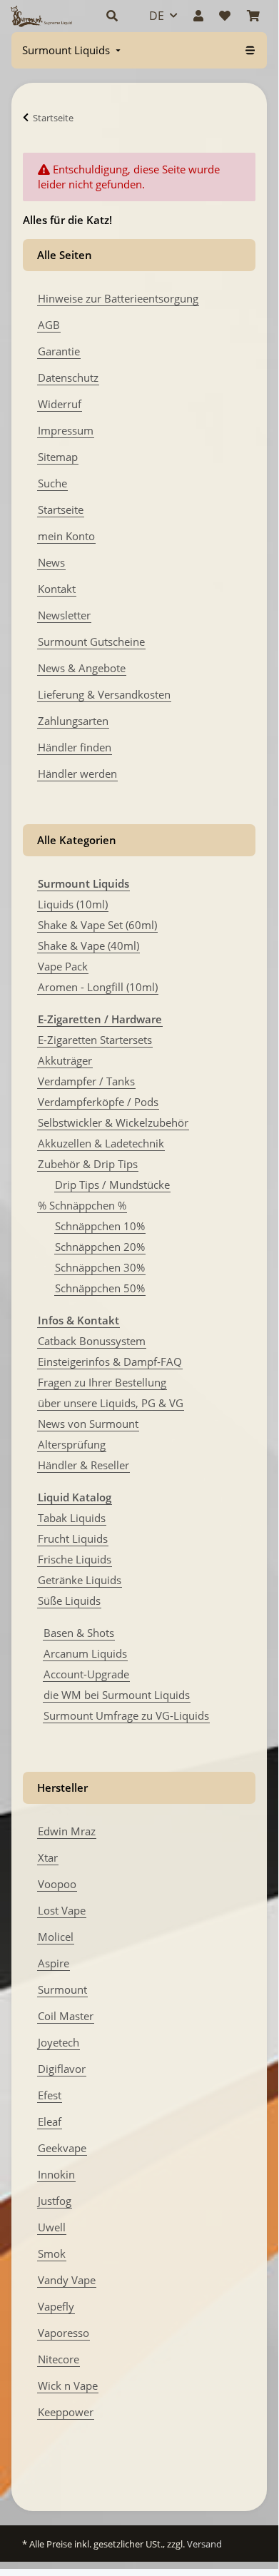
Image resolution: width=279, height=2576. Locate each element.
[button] (112, 16)
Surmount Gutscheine (91, 642)
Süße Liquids (69, 1601)
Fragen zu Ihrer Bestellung (102, 1382)
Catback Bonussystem (92, 1341)
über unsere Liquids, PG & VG (111, 1403)
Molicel (56, 1937)
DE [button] (157, 16)
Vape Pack (63, 966)
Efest (50, 2095)
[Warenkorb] (253, 16)
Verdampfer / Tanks (86, 1081)
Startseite (61, 509)
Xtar (48, 1857)
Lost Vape (62, 1910)
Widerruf (60, 404)
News (51, 562)
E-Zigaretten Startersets (95, 1040)
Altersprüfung (72, 1444)
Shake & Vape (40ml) (88, 945)
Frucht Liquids (73, 1538)
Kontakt (57, 589)
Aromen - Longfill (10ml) (98, 987)
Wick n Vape (68, 2385)
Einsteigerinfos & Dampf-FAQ (110, 1361)
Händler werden (77, 774)
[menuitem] (73, 50)
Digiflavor (62, 2069)
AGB (49, 325)
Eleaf (50, 2121)
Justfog (55, 2201)
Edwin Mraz (67, 1831)
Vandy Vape (67, 2280)
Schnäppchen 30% (100, 1267)
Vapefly (56, 2306)
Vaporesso (64, 2333)
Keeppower (66, 2412)
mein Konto (66, 536)
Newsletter (64, 615)
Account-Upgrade (86, 1674)
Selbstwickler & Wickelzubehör (113, 1122)
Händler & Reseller (83, 1465)
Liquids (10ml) (73, 904)
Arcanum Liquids (85, 1653)
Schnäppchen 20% (100, 1247)
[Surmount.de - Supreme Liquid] (41, 16)
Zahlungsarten (73, 721)
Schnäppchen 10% (100, 1226)
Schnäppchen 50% (100, 1288)
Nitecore (59, 2359)
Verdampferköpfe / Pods (98, 1102)
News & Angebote (82, 668)
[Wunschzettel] (225, 16)
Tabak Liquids (72, 1518)
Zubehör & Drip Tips (88, 1164)
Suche (52, 483)
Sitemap (58, 457)
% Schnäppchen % (82, 1205)
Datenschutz (68, 377)
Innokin (56, 2174)
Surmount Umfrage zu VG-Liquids (126, 1715)
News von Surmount (88, 1424)
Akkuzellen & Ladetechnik (101, 1143)
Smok (52, 2253)
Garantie (59, 351)
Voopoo (57, 1884)
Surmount (62, 1989)
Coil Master (66, 2016)
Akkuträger (65, 1060)
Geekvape (62, 2148)
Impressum (66, 430)
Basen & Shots (79, 1633)
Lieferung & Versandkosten (104, 694)
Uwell (52, 2227)
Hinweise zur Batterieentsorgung (118, 298)
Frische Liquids (75, 1559)
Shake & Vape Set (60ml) (97, 925)
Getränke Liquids (80, 1580)
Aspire (54, 1963)
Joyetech (59, 2042)
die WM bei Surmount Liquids (117, 1695)
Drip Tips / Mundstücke (112, 1185)
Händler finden (75, 747)
